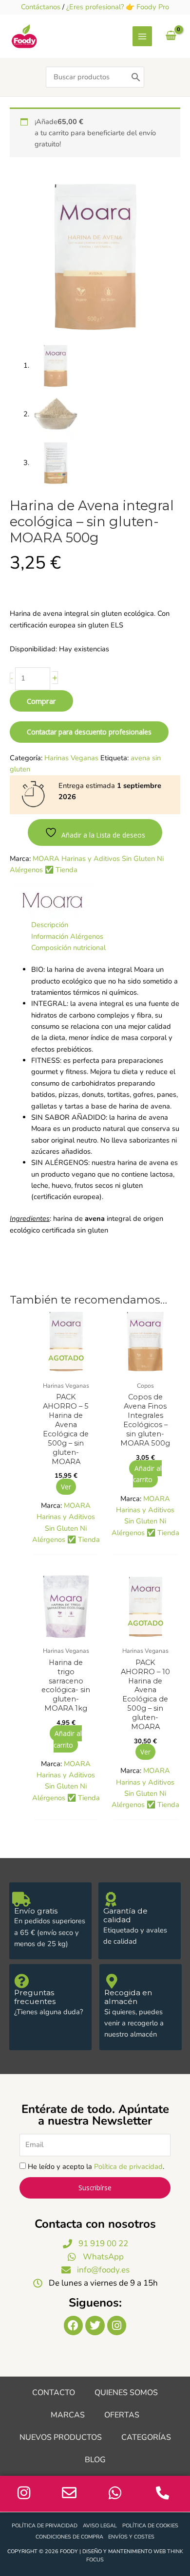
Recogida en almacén (128, 1997)
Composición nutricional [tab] (68, 948)
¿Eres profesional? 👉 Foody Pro (118, 7)
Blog (95, 2460)
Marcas (68, 2415)
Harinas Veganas (71, 758)
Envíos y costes (131, 2537)
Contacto (54, 2393)
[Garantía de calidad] (111, 1899)
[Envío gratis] (21, 1899)
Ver (66, 1487)
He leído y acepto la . (96, 2166)
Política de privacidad (128, 2166)
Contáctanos (41, 7)
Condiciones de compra (69, 2537)
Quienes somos (126, 2393)
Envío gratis (36, 1911)
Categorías (146, 2437)
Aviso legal (100, 2526)
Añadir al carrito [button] (147, 1474)
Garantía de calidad (125, 1915)
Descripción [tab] (50, 925)
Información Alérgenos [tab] (67, 936)
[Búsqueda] (136, 77)
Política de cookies (150, 2526)
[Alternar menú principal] (142, 36)
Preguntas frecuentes (35, 1997)
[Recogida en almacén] (112, 1981)
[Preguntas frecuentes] (21, 1981)
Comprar (41, 701)
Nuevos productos (61, 2437)
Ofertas (122, 2415)
